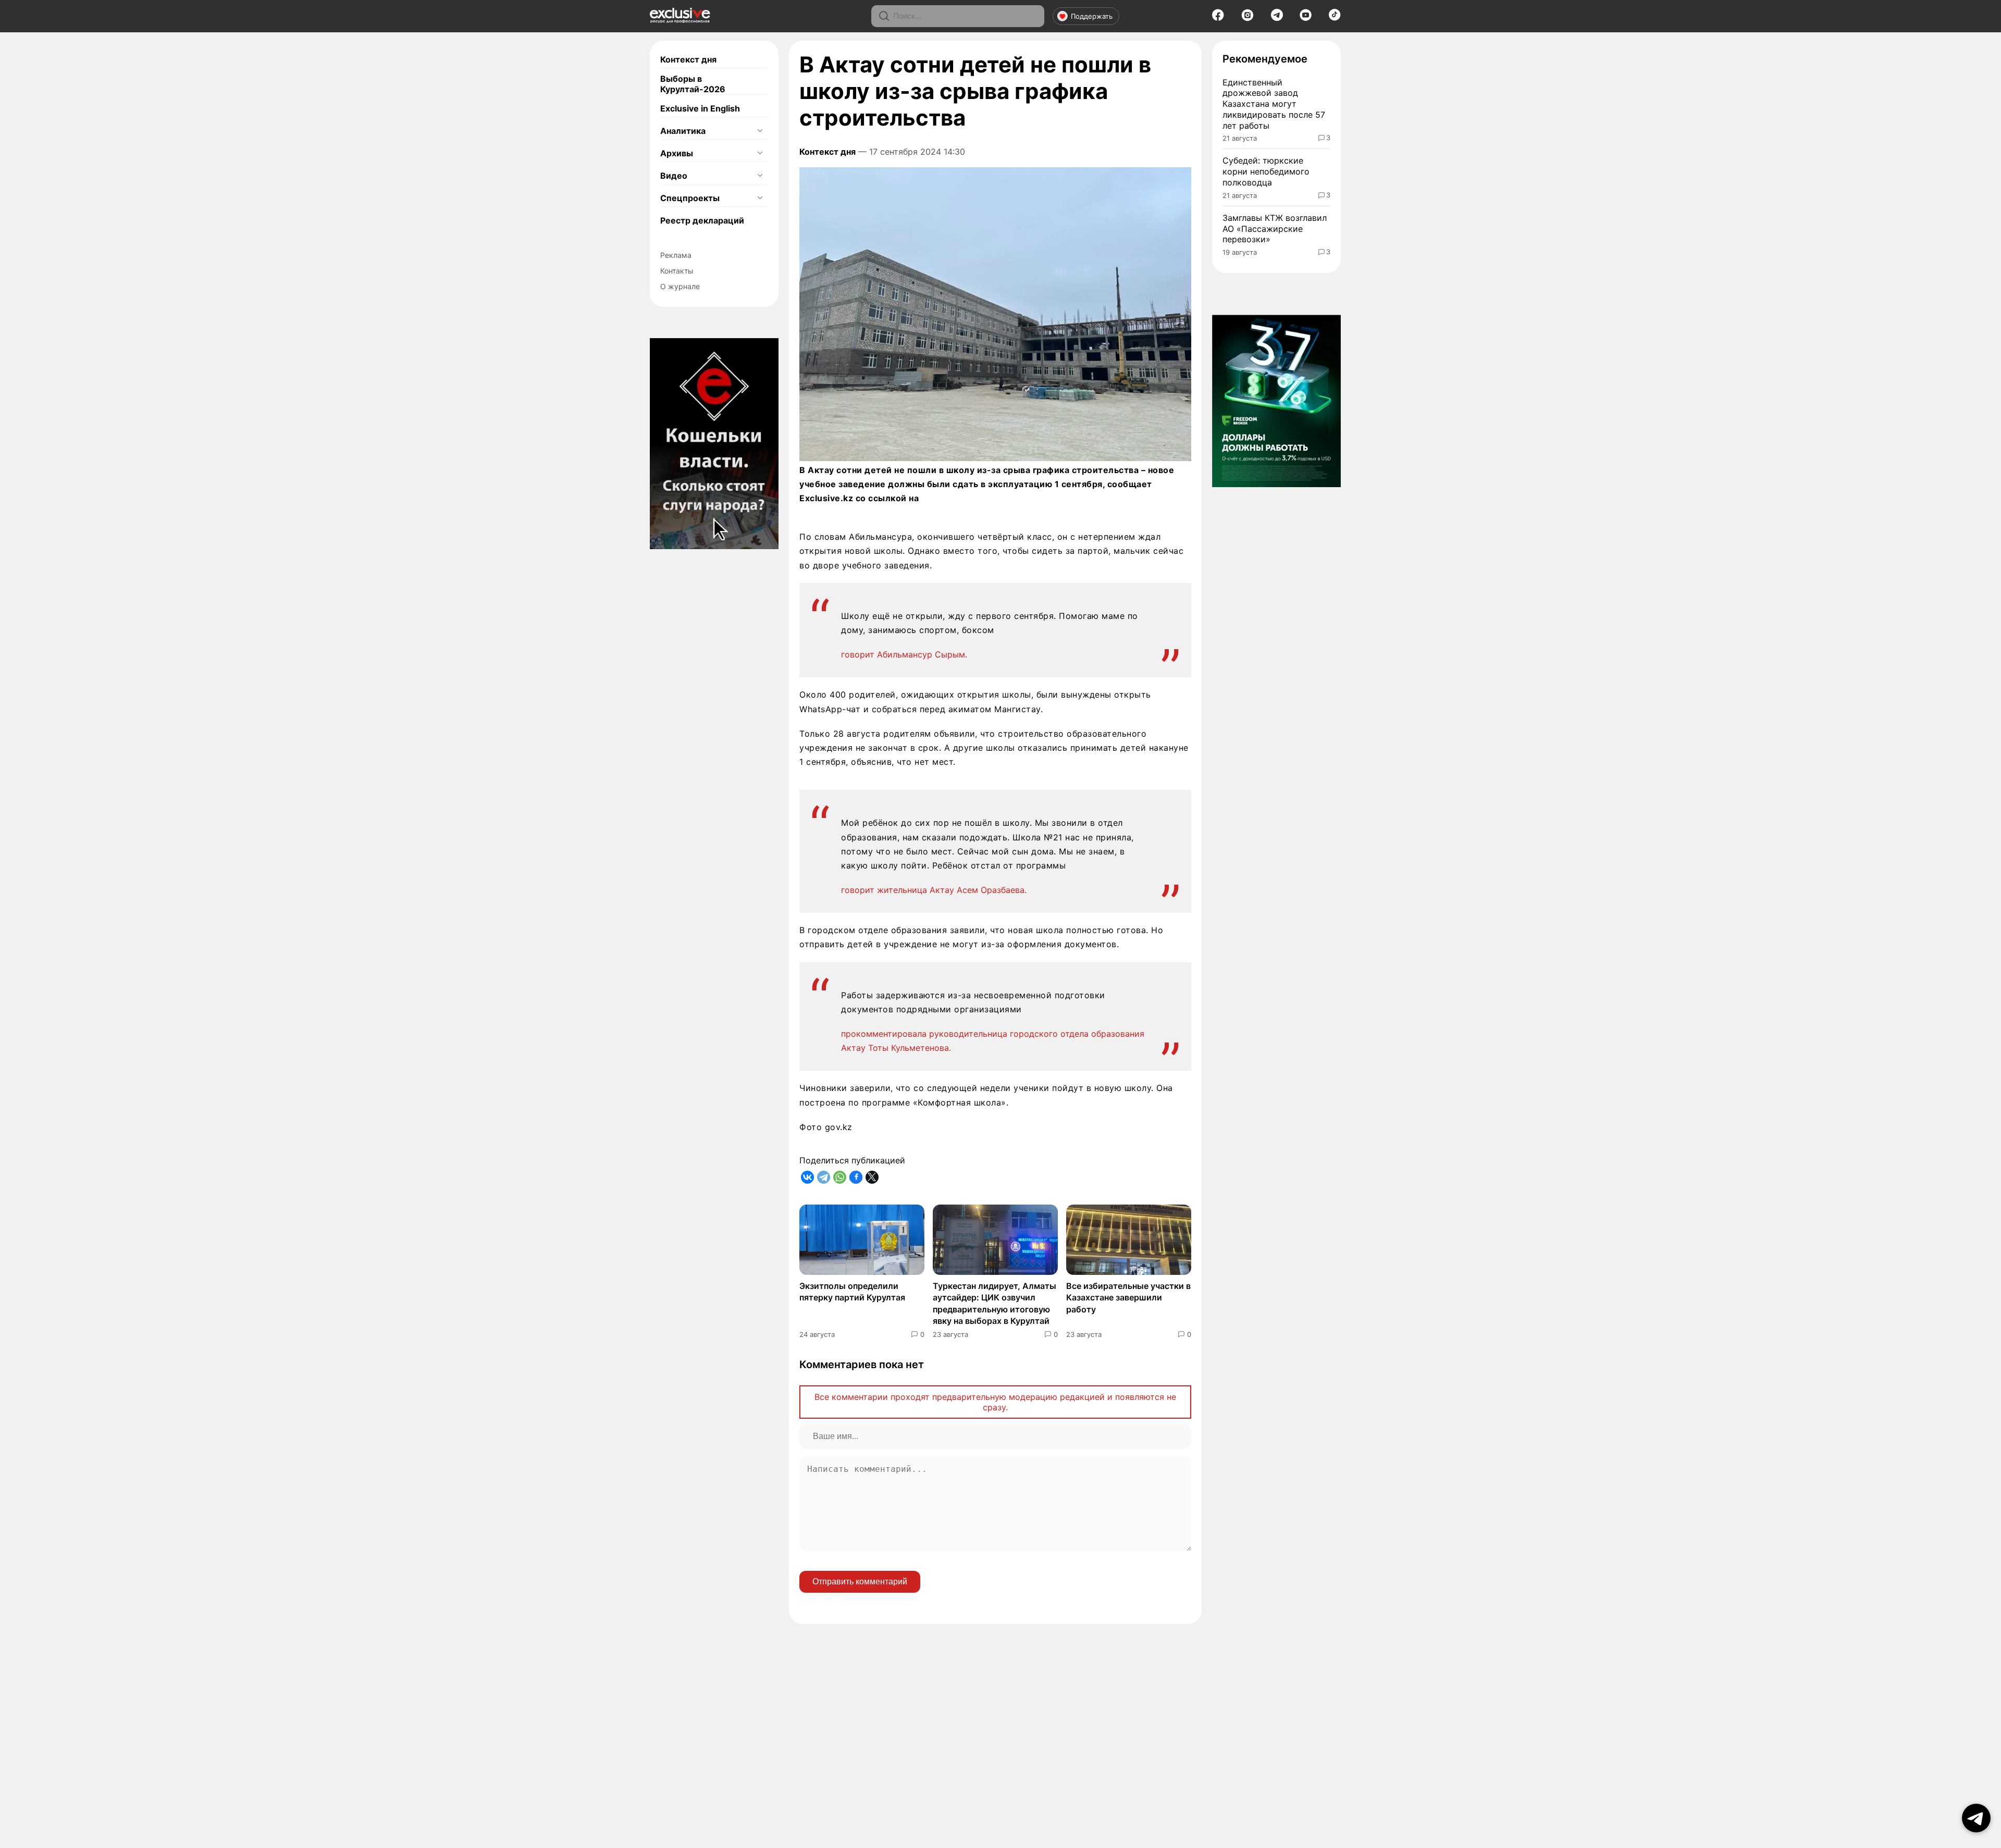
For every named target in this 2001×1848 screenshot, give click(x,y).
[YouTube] (1306, 18)
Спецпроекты (690, 198)
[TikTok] (1335, 18)
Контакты (677, 271)
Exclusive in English (700, 108)
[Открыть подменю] (760, 131)
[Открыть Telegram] (1976, 1818)
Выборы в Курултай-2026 (693, 84)
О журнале (680, 286)
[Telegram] (1277, 18)
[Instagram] (1247, 18)
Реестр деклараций (702, 220)
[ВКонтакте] (807, 1177)
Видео (674, 176)
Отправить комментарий (860, 1582)
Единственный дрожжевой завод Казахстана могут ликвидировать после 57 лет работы (1274, 104)
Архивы (677, 153)
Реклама (676, 255)
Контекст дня (688, 59)
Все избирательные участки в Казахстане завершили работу (1128, 1298)
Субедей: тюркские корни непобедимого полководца (1266, 171)
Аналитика (683, 131)
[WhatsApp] (840, 1177)
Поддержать (1092, 16)
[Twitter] (872, 1177)
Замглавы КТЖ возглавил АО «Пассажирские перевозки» (1275, 229)
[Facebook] (1218, 18)
